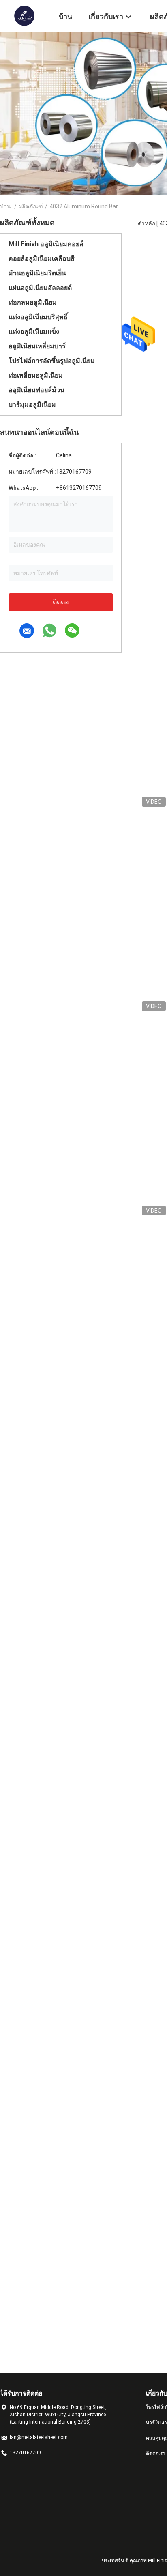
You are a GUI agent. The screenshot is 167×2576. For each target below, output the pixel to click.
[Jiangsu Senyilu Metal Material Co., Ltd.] (24, 15)
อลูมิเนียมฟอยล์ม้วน (36, 390)
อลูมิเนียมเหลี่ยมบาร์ (37, 346)
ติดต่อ (61, 602)
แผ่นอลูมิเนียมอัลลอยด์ (40, 288)
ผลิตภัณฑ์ (31, 206)
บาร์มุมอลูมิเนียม (32, 405)
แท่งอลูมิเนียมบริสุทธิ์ (38, 317)
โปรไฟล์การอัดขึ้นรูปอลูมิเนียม (52, 361)
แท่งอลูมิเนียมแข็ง (34, 332)
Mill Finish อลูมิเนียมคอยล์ (46, 244)
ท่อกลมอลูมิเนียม (33, 302)
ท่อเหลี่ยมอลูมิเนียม (36, 375)
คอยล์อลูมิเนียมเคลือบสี (42, 259)
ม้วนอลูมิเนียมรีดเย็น (37, 273)
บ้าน (5, 206)
